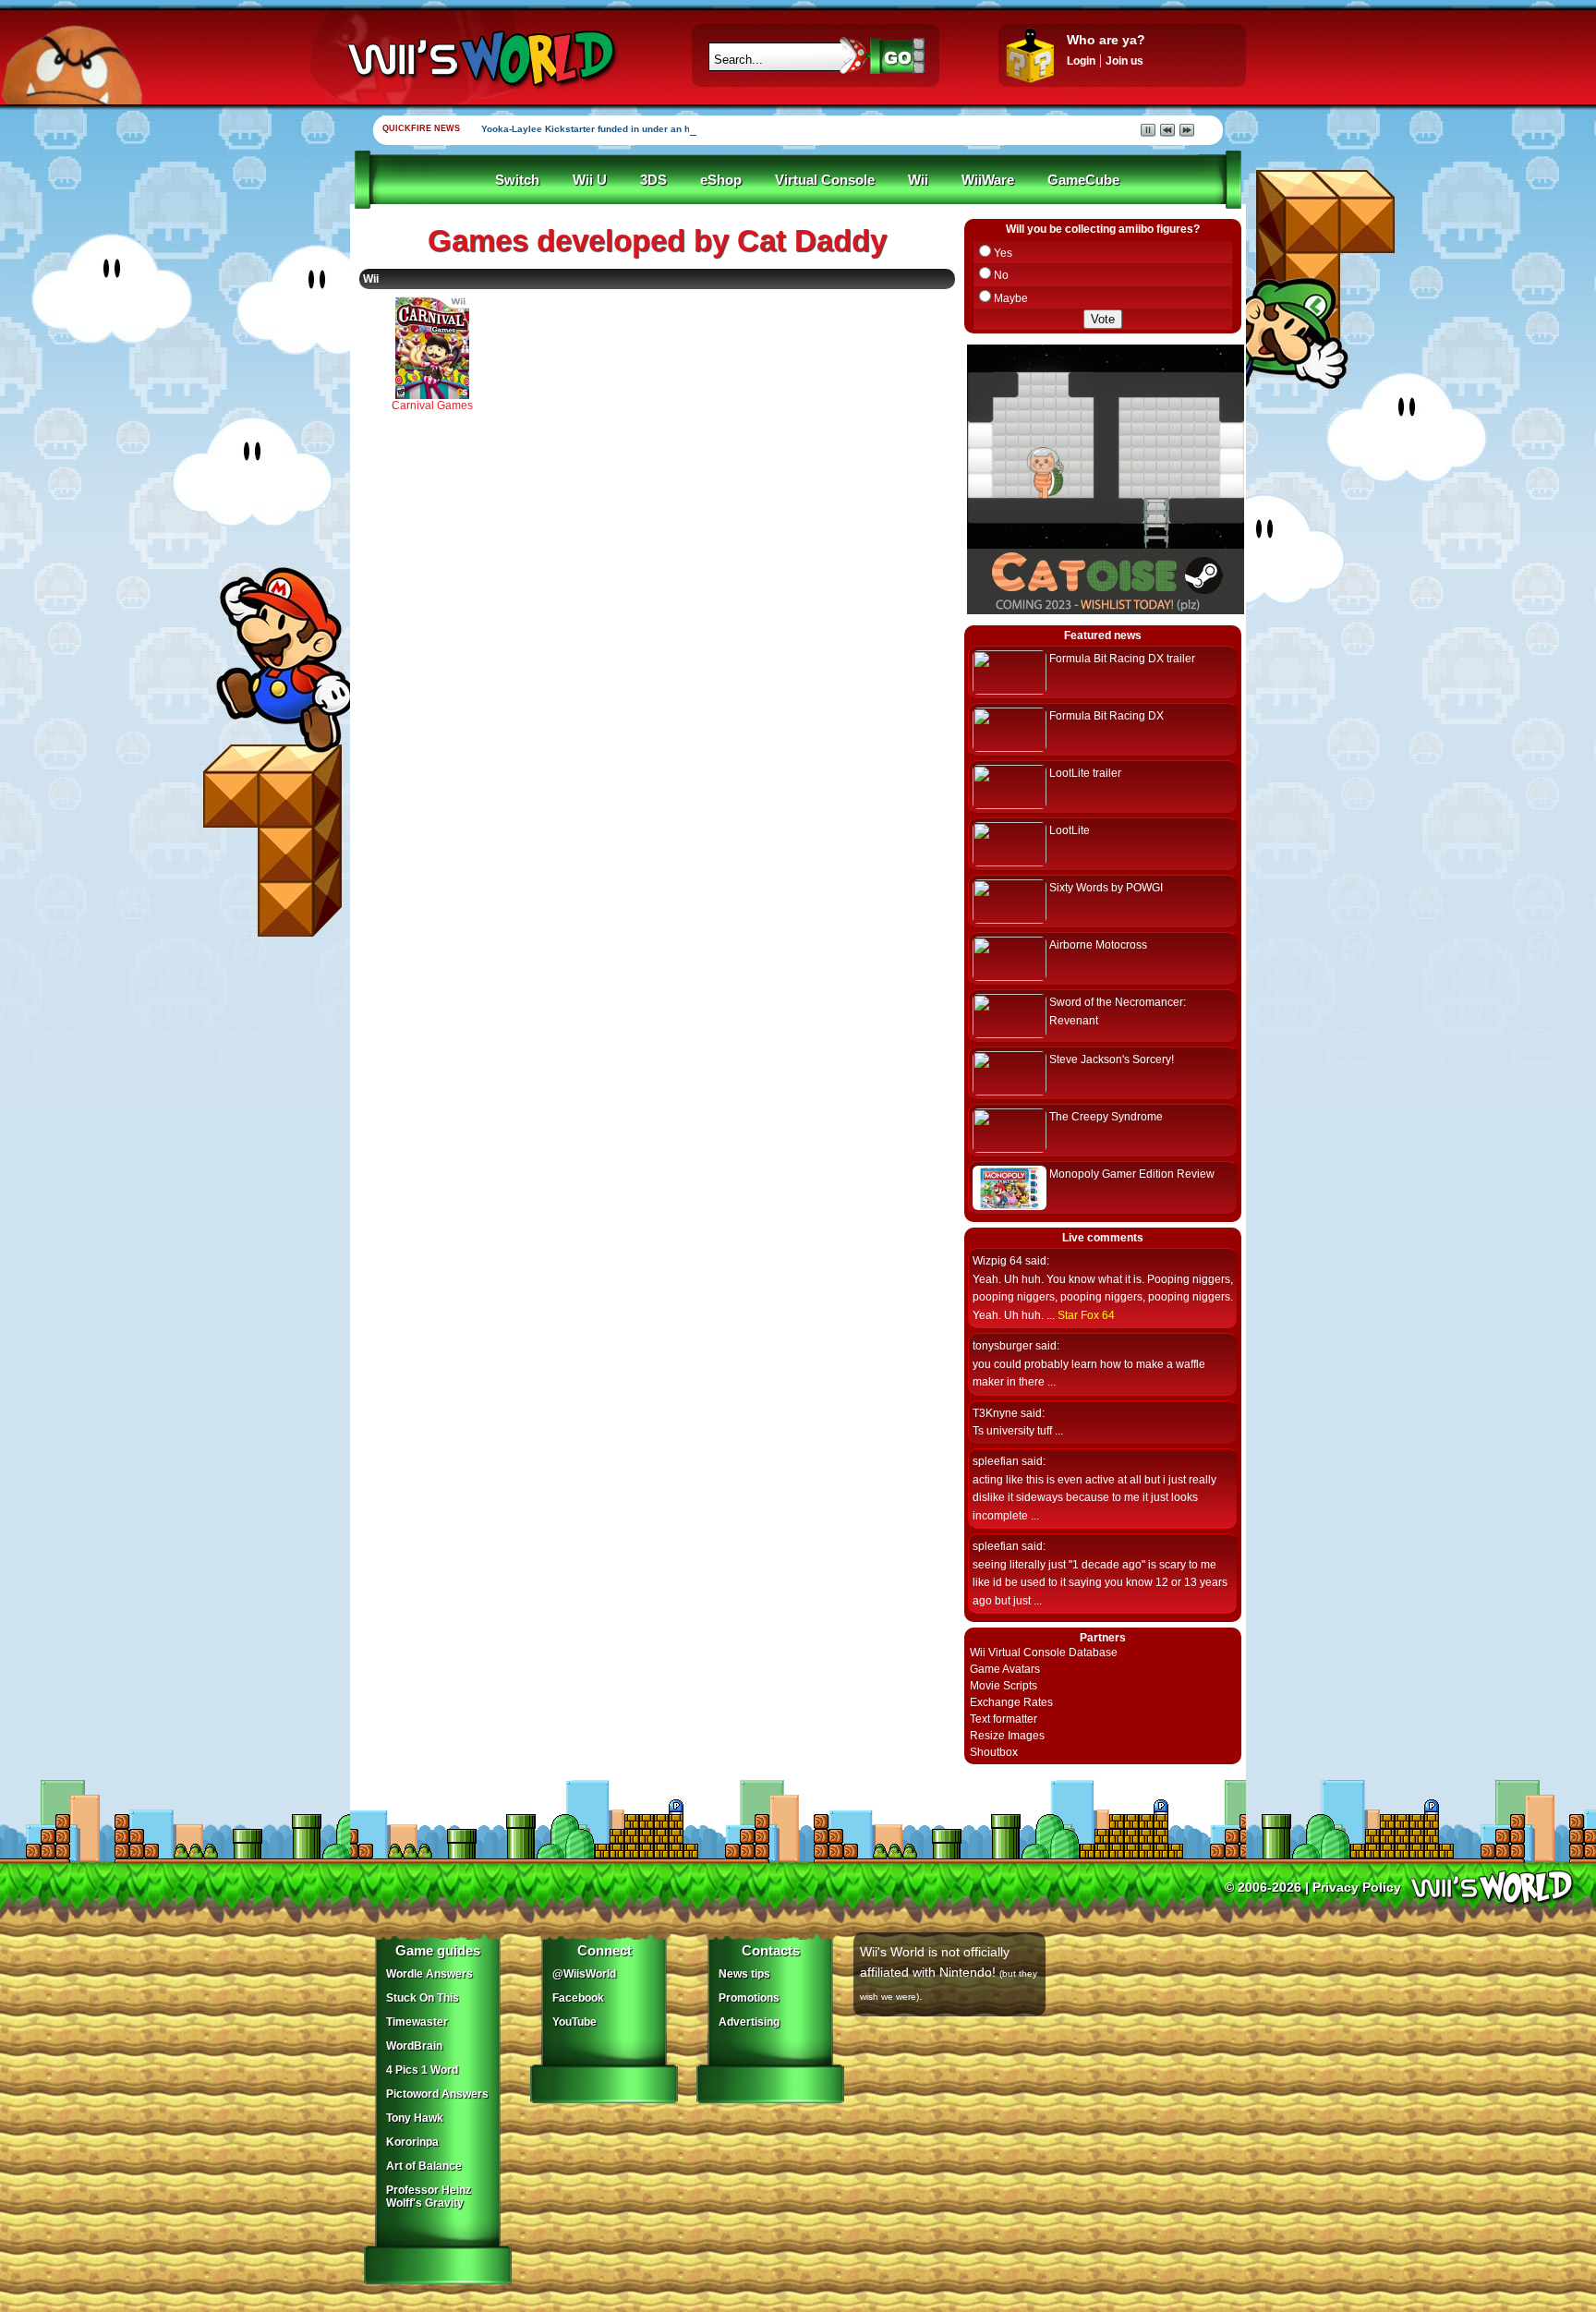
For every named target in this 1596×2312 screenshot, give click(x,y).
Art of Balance (424, 2166)
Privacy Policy (1357, 1887)
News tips (744, 1974)
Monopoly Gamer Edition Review (1132, 1174)
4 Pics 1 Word (422, 2070)
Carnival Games (432, 406)
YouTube (574, 2022)
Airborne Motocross (1098, 945)
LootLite (1070, 830)
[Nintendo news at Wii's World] (479, 59)
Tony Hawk (415, 2118)
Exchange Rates (1011, 1702)
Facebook (578, 1998)
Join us (1124, 61)
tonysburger (1003, 1346)
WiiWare (988, 180)
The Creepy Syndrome (1106, 1117)
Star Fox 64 (1086, 1315)
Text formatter (1004, 1719)
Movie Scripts (1004, 1686)
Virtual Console (825, 180)
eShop (721, 180)
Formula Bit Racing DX (1106, 716)
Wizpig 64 (997, 1261)
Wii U (590, 180)
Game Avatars (1005, 1669)
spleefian (996, 1461)
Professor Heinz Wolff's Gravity (429, 2197)
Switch (517, 180)
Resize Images (1007, 1736)
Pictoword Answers (437, 2094)
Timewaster (417, 2022)
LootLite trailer (1085, 773)
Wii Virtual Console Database (1044, 1652)
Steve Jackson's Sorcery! (1112, 1059)
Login (1081, 61)
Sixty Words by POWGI (1106, 888)
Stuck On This (423, 1998)
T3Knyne (995, 1413)
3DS (653, 180)
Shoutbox (994, 1752)
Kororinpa (412, 2142)
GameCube (1083, 180)
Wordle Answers (429, 1974)
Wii (918, 180)
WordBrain (414, 2046)
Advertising (749, 2022)
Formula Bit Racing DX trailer (1122, 659)
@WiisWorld (584, 1974)
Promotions (749, 1998)
